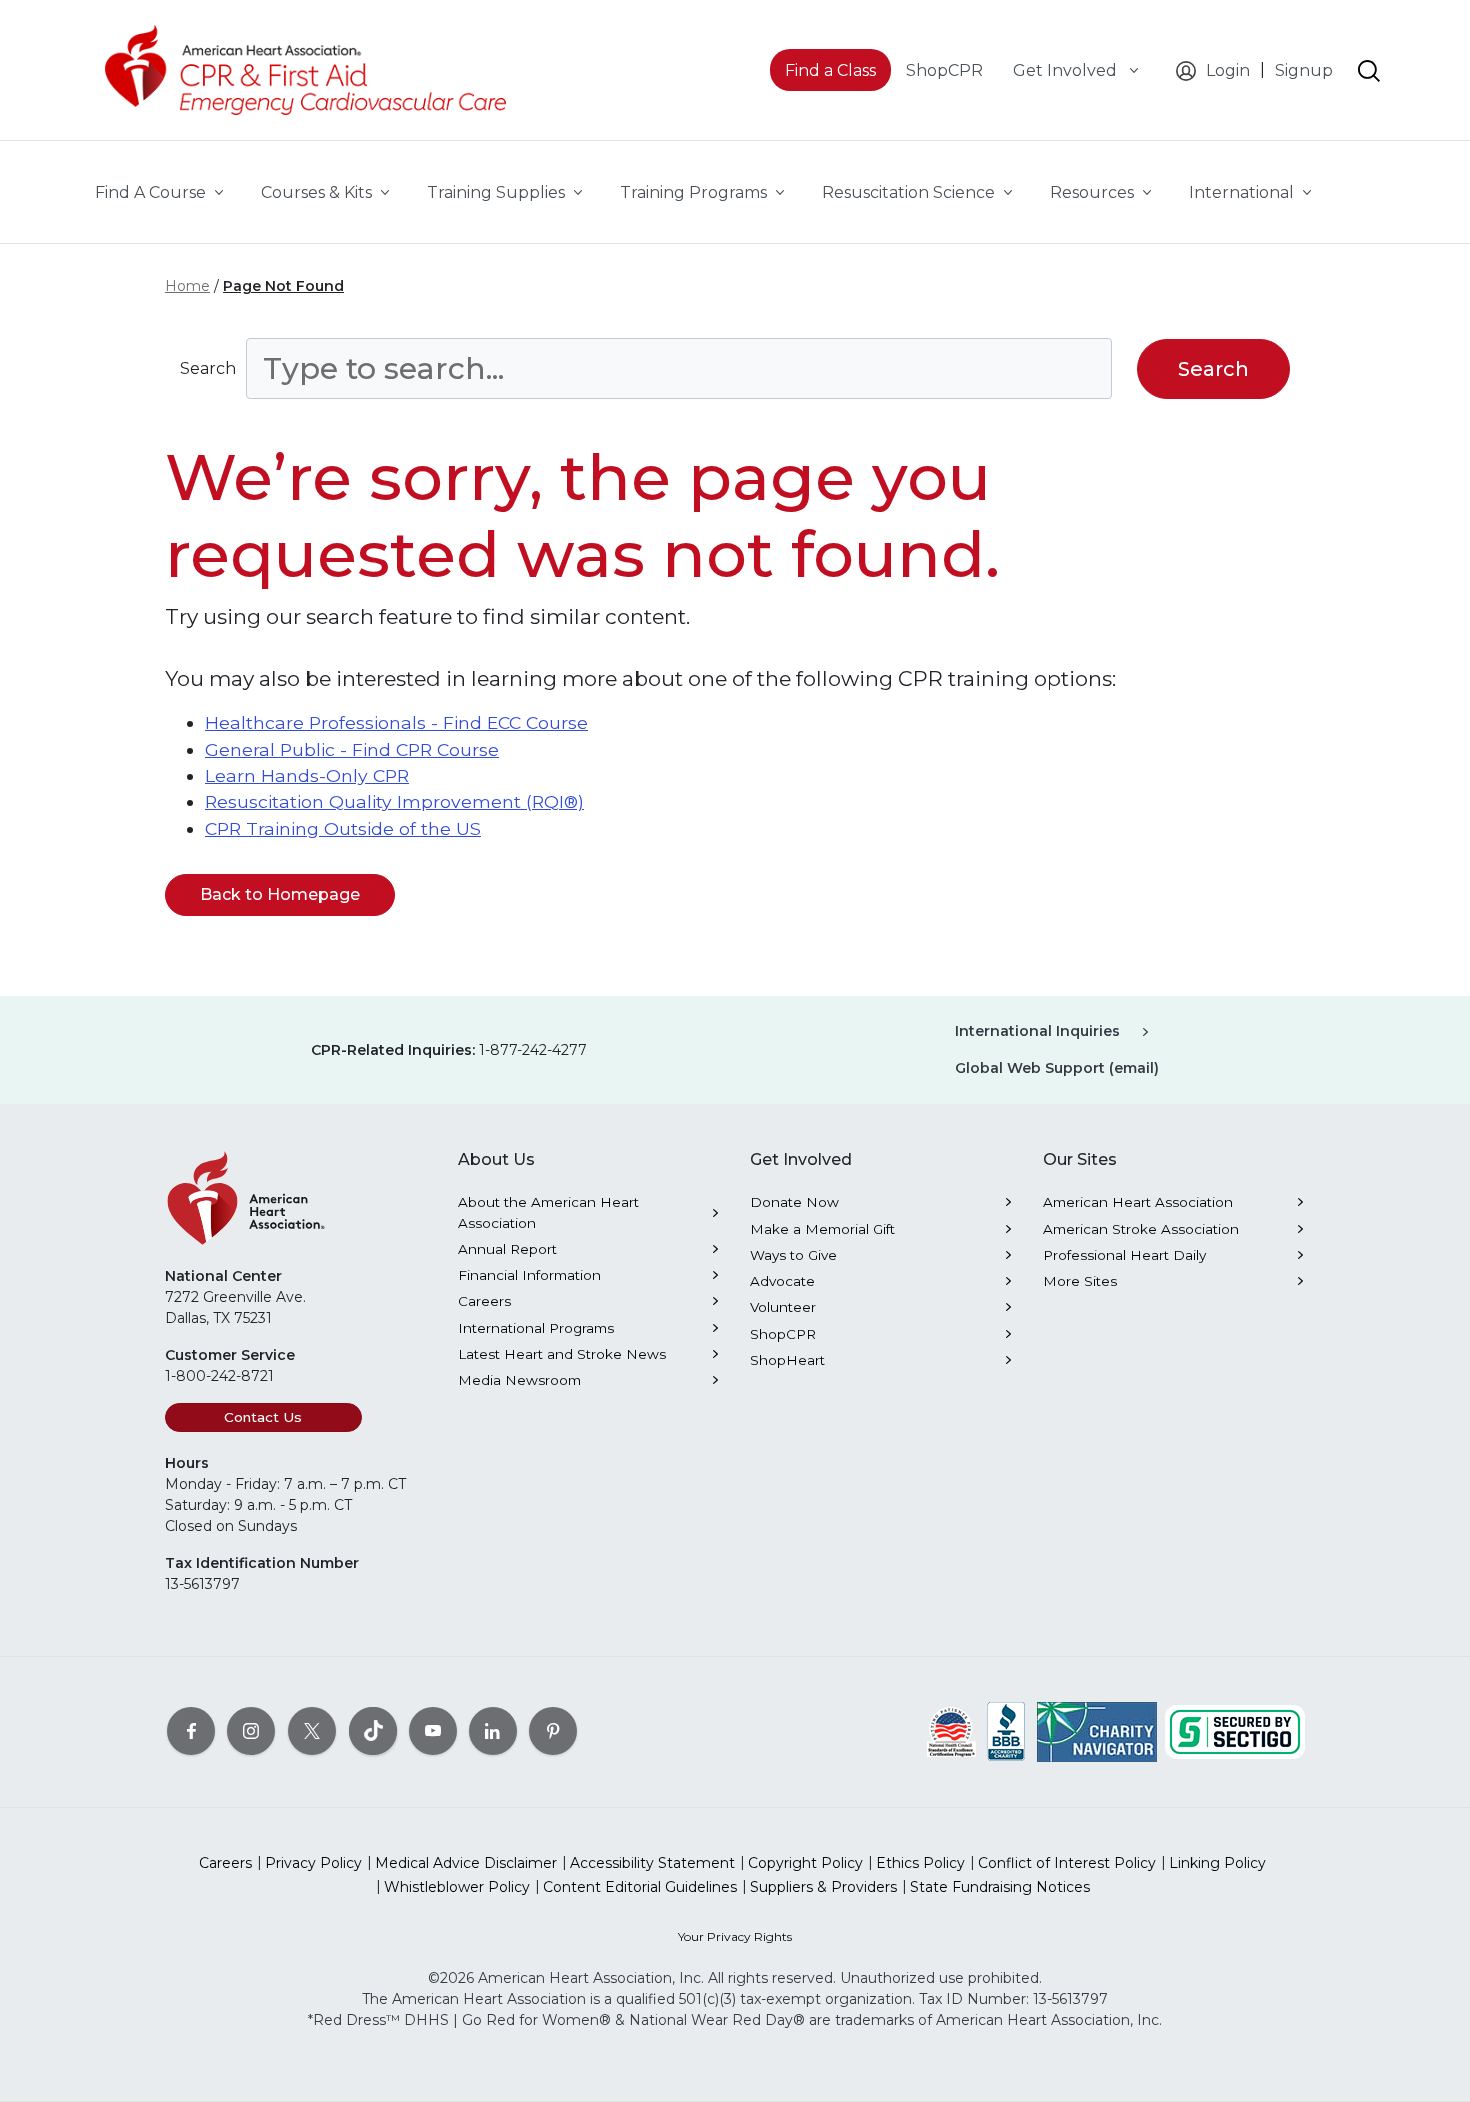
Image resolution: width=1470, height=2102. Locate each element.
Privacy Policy (313, 1863)
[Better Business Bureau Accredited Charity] (1006, 1730)
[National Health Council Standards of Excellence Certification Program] (951, 1730)
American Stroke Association (1141, 1229)
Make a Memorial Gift (822, 1229)
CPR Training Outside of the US (343, 828)
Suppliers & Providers (823, 1887)
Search (208, 368)
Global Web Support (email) (1057, 1068)
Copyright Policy (805, 1863)
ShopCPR (783, 1334)
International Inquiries (1037, 1031)
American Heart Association (1138, 1202)
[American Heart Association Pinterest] (553, 1730)
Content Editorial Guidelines (640, 1887)
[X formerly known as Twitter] (312, 1730)
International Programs (536, 1328)
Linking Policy (1217, 1863)
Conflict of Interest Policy (1067, 1863)
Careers (484, 1301)
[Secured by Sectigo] (1235, 1730)
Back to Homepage (280, 894)
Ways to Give (793, 1255)
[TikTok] (373, 1730)
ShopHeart (787, 1360)
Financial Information (529, 1275)
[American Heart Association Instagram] (251, 1730)
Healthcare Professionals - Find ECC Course (396, 722)
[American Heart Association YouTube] (433, 1730)
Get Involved (1067, 70)
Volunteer (783, 1307)
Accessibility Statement (652, 1863)
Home (187, 286)
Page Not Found (283, 286)
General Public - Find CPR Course (352, 749)
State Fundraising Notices (1000, 1887)
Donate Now (794, 1202)
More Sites (1080, 1281)
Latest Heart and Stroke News (562, 1354)
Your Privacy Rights (735, 1936)
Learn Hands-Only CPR (307, 775)
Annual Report (507, 1249)
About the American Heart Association (548, 1212)
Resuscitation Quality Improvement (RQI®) (394, 801)
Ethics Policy (920, 1863)
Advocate (782, 1281)
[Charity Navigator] (1097, 1730)
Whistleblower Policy (457, 1887)
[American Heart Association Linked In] (493, 1730)
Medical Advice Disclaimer (466, 1863)
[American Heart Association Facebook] (191, 1730)
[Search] (1369, 71)
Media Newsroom (519, 1380)
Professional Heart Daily (1124, 1255)
